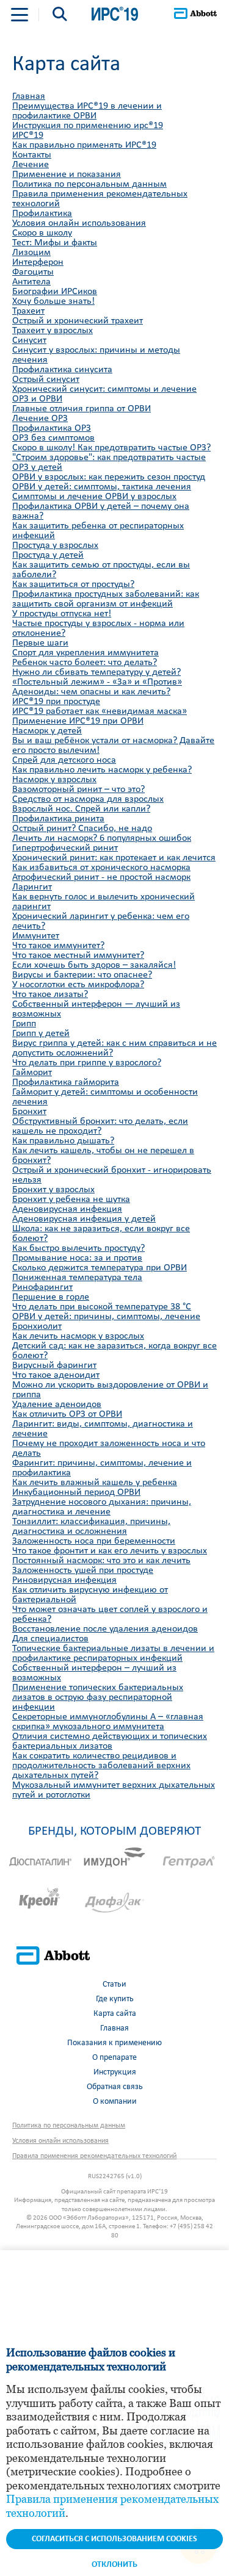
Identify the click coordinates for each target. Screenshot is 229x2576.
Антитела (31, 282)
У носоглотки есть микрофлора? (78, 985)
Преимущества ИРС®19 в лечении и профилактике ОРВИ (87, 111)
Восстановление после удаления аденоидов (105, 1629)
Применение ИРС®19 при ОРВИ (78, 721)
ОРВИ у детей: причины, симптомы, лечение (106, 1317)
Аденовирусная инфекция (67, 1209)
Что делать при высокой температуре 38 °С (102, 1307)
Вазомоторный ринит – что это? (78, 790)
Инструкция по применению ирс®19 (88, 126)
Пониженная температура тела (77, 1278)
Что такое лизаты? (50, 995)
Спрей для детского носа (64, 760)
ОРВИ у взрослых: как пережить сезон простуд (109, 477)
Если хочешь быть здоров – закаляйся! (94, 965)
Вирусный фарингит (54, 1365)
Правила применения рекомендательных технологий (94, 2156)
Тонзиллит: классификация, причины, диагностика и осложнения (91, 1527)
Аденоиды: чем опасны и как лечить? (91, 692)
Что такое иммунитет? (58, 946)
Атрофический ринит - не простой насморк (101, 877)
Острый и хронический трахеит (78, 321)
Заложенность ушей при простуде (83, 1570)
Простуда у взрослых (55, 545)
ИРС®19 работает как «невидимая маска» (100, 711)
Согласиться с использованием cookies (114, 2539)
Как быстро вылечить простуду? (78, 1248)
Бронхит (29, 1112)
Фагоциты (33, 272)
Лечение (31, 165)
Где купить (115, 1999)
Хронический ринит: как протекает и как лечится (114, 858)
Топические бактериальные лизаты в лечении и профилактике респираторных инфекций (113, 1653)
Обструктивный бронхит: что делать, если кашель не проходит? (100, 1126)
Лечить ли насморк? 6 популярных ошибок (102, 838)
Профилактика (42, 214)
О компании (115, 2102)
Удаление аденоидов (57, 1405)
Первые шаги (40, 643)
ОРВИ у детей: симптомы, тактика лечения (102, 487)
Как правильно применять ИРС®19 (84, 145)
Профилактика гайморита (66, 1082)
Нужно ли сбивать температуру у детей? (96, 672)
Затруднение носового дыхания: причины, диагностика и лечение (102, 1507)
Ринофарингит (42, 1287)
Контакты (32, 155)
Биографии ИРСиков (55, 292)
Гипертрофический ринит (65, 848)
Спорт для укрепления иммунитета (85, 653)
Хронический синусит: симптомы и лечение (104, 389)
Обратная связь (115, 2087)
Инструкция (115, 2072)
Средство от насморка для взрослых (88, 799)
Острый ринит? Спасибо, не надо (82, 829)
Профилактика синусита (62, 370)
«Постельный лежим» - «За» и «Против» (97, 682)
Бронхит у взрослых (53, 1190)
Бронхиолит (37, 1326)
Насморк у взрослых (54, 780)
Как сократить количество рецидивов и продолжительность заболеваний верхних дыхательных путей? (101, 1766)
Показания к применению (114, 2043)
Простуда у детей (48, 555)
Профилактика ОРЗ (52, 428)
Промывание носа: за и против (77, 1258)
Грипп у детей (41, 1034)
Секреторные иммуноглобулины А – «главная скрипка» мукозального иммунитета (108, 1722)
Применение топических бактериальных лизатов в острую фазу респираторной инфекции (98, 1697)
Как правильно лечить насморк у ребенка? (102, 770)
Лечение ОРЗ (40, 419)
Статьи (114, 1984)
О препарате (114, 2058)
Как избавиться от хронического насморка (101, 868)
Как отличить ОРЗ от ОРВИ (67, 1414)
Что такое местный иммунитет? (78, 955)
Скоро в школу (42, 233)
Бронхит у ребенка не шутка (71, 1200)
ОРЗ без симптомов (53, 438)
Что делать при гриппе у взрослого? (87, 1063)
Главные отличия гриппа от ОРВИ (82, 409)
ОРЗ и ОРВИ (37, 399)
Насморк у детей (47, 731)
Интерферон (38, 262)
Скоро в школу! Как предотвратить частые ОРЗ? (111, 448)
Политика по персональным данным (89, 184)
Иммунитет (36, 936)
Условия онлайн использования (79, 223)
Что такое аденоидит (56, 1375)
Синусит (29, 340)
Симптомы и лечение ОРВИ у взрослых (94, 497)
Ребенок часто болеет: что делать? (85, 663)
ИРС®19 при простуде (56, 702)
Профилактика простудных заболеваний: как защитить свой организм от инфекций (106, 599)
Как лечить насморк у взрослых (78, 1336)
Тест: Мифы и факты (55, 243)
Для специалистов (50, 1639)
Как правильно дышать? (63, 1141)
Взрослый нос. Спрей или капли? (81, 809)
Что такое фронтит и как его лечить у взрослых (110, 1551)
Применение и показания (67, 174)
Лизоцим (31, 253)
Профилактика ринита (58, 819)
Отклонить (114, 2565)
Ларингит (32, 887)
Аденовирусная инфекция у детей (84, 1219)
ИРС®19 (28, 135)
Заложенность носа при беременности (94, 1541)
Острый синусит (46, 380)
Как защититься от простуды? (73, 585)
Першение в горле (51, 1297)
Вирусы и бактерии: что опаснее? (82, 975)
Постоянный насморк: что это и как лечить (101, 1561)
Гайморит (32, 1073)
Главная (29, 96)
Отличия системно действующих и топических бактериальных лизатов (110, 1741)
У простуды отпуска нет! (62, 614)
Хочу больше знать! (53, 301)
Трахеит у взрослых (53, 331)
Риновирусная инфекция (64, 1580)
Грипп (24, 1024)
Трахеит (28, 311)
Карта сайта (115, 2014)
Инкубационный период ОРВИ (76, 1492)
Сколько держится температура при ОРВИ (100, 1268)
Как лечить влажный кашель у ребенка (95, 1483)
